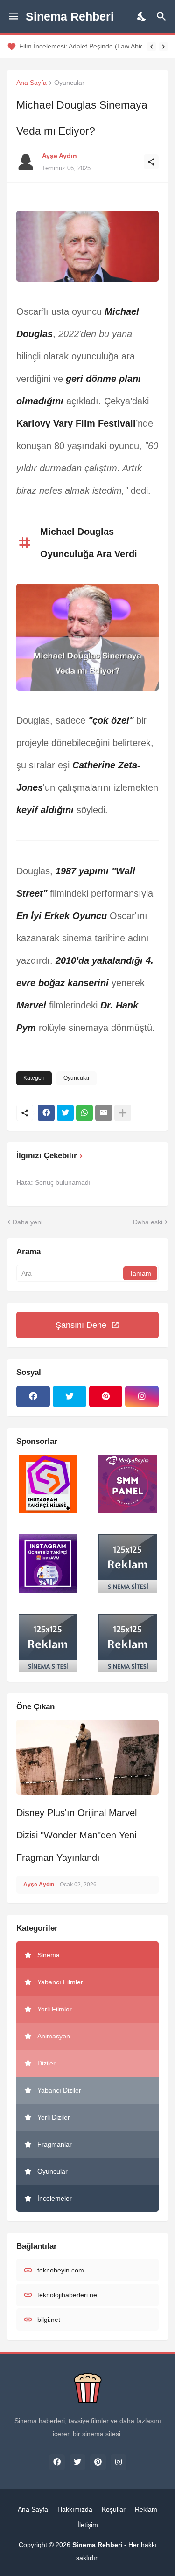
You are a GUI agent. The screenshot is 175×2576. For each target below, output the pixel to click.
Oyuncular (69, 83)
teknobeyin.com (61, 2270)
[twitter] (70, 1396)
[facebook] (33, 1396)
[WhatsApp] (84, 1113)
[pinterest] (106, 1396)
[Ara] (163, 16)
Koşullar (114, 2509)
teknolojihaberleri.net (68, 2295)
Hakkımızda (75, 2509)
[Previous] (152, 47)
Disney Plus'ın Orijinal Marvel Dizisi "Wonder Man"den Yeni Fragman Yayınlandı (77, 1835)
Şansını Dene (81, 1325)
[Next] (163, 47)
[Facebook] (46, 1113)
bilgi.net (49, 2320)
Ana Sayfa (31, 83)
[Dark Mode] (142, 16)
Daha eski (148, 1222)
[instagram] (142, 1396)
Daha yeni (28, 1222)
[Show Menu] (13, 16)
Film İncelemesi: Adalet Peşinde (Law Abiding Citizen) (81, 46)
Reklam (146, 2509)
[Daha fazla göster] (123, 1113)
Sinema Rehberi (70, 16)
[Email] (104, 1113)
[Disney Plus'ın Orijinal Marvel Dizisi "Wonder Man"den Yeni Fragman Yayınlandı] (87, 1757)
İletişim (88, 2525)
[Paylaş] (151, 162)
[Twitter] (65, 1113)
